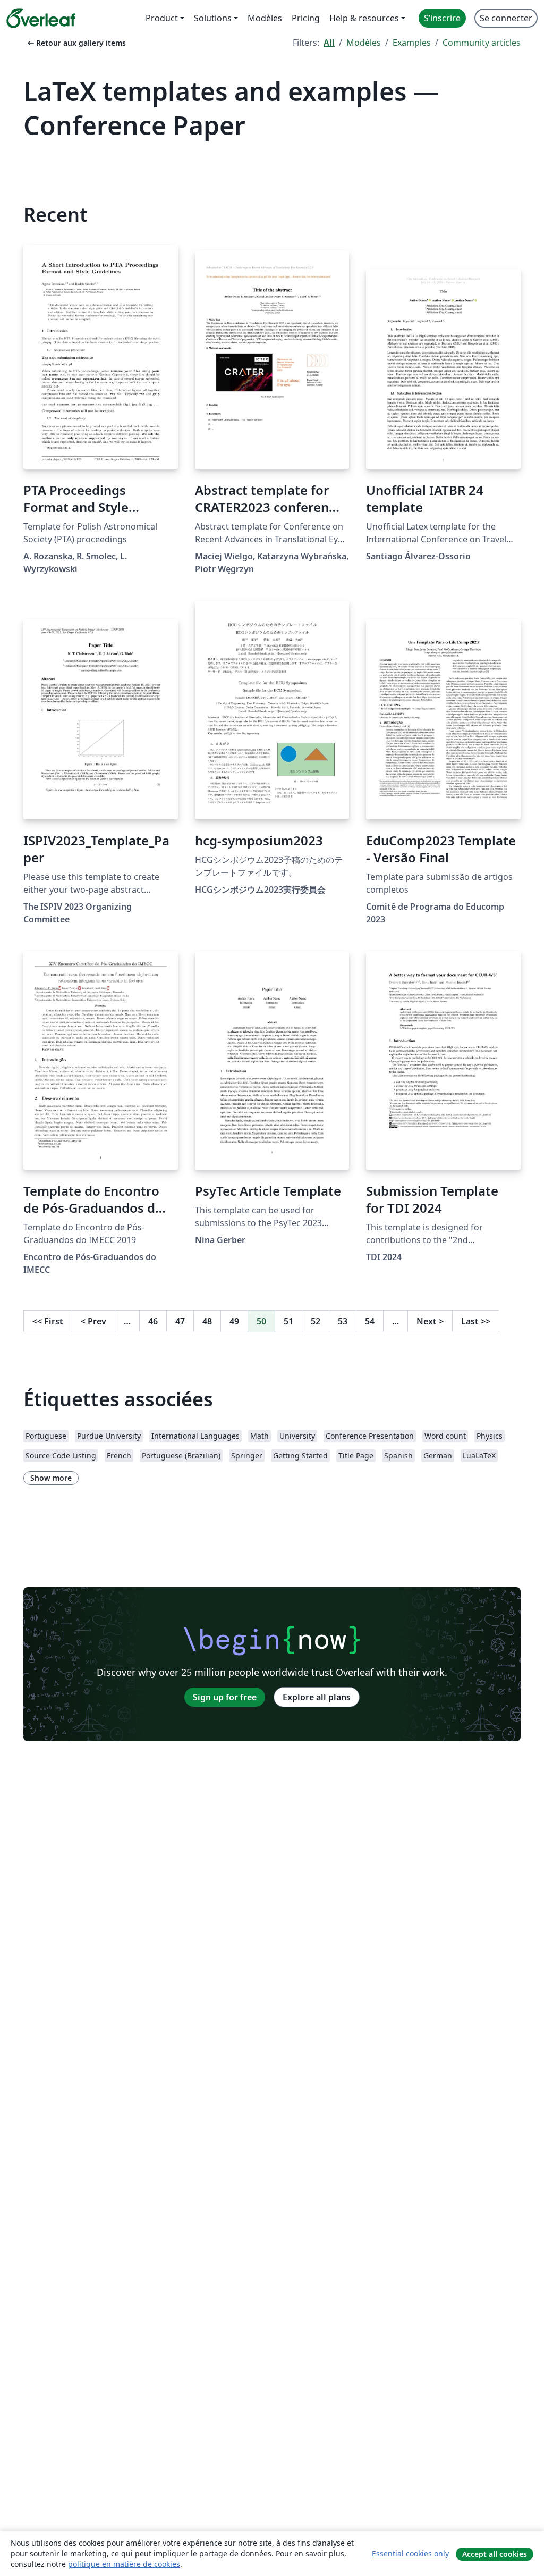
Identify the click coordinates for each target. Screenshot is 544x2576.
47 (180, 1321)
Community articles (482, 43)
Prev (93, 1321)
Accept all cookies (495, 2554)
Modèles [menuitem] (265, 18)
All (329, 43)
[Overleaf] (41, 18)
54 (370, 1321)
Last (476, 1321)
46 (153, 1321)
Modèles (364, 43)
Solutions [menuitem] (213, 18)
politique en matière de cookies (124, 2564)
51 (288, 1321)
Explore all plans (317, 1697)
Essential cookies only (410, 2553)
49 (234, 1321)
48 (207, 1321)
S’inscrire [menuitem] (442, 18)
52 (316, 1321)
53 (343, 1321)
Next (430, 1321)
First (48, 1321)
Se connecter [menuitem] (506, 18)
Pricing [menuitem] (306, 18)
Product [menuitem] (162, 18)
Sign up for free (225, 1697)
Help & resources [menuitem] (364, 18)
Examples (412, 43)
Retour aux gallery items (76, 43)
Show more (51, 1478)
